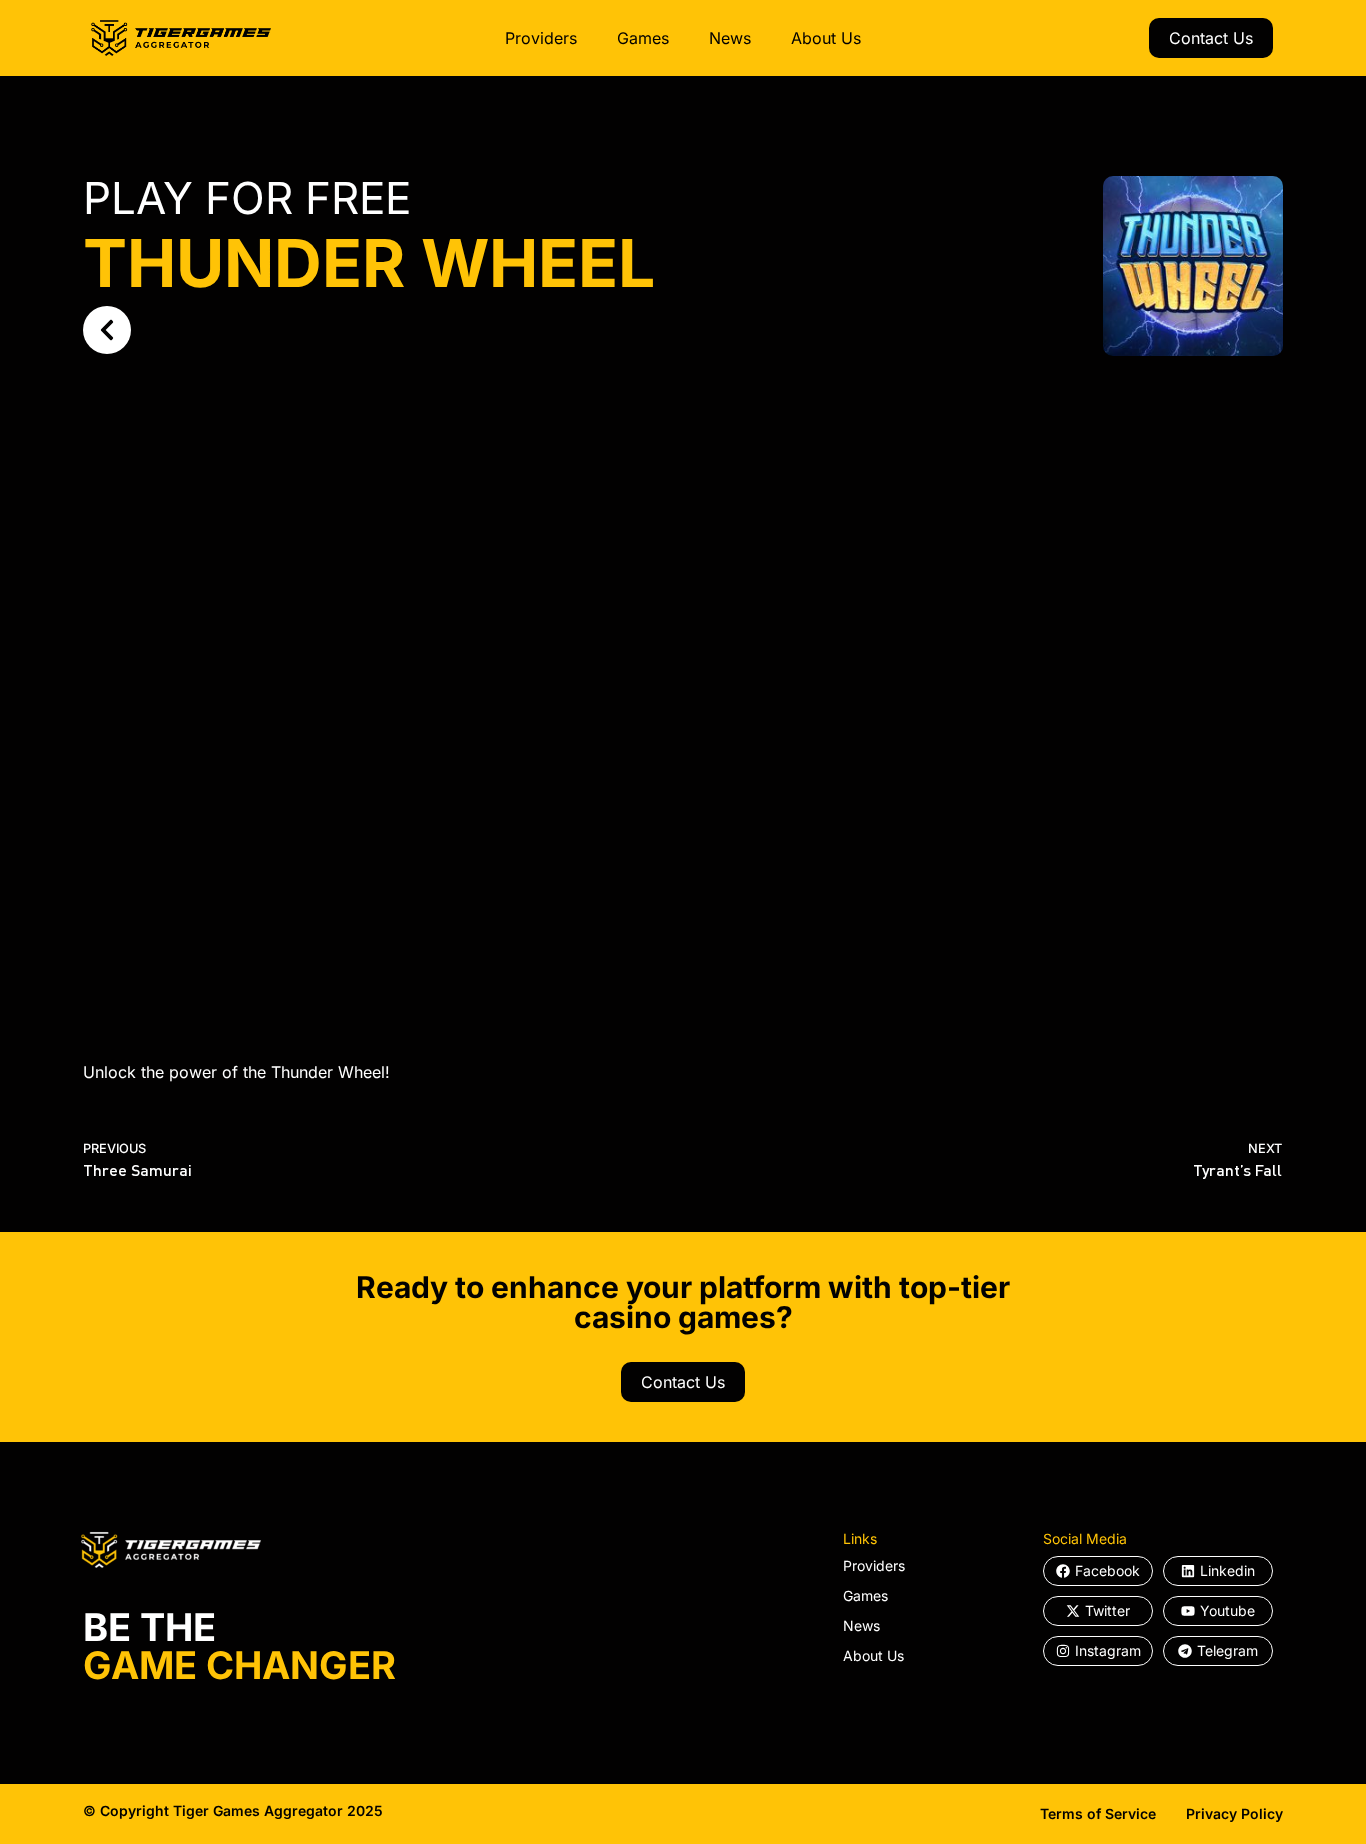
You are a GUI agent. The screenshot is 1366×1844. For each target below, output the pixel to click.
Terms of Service (1098, 1813)
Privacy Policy (1234, 1813)
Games (643, 38)
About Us (826, 38)
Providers (541, 38)
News (730, 38)
